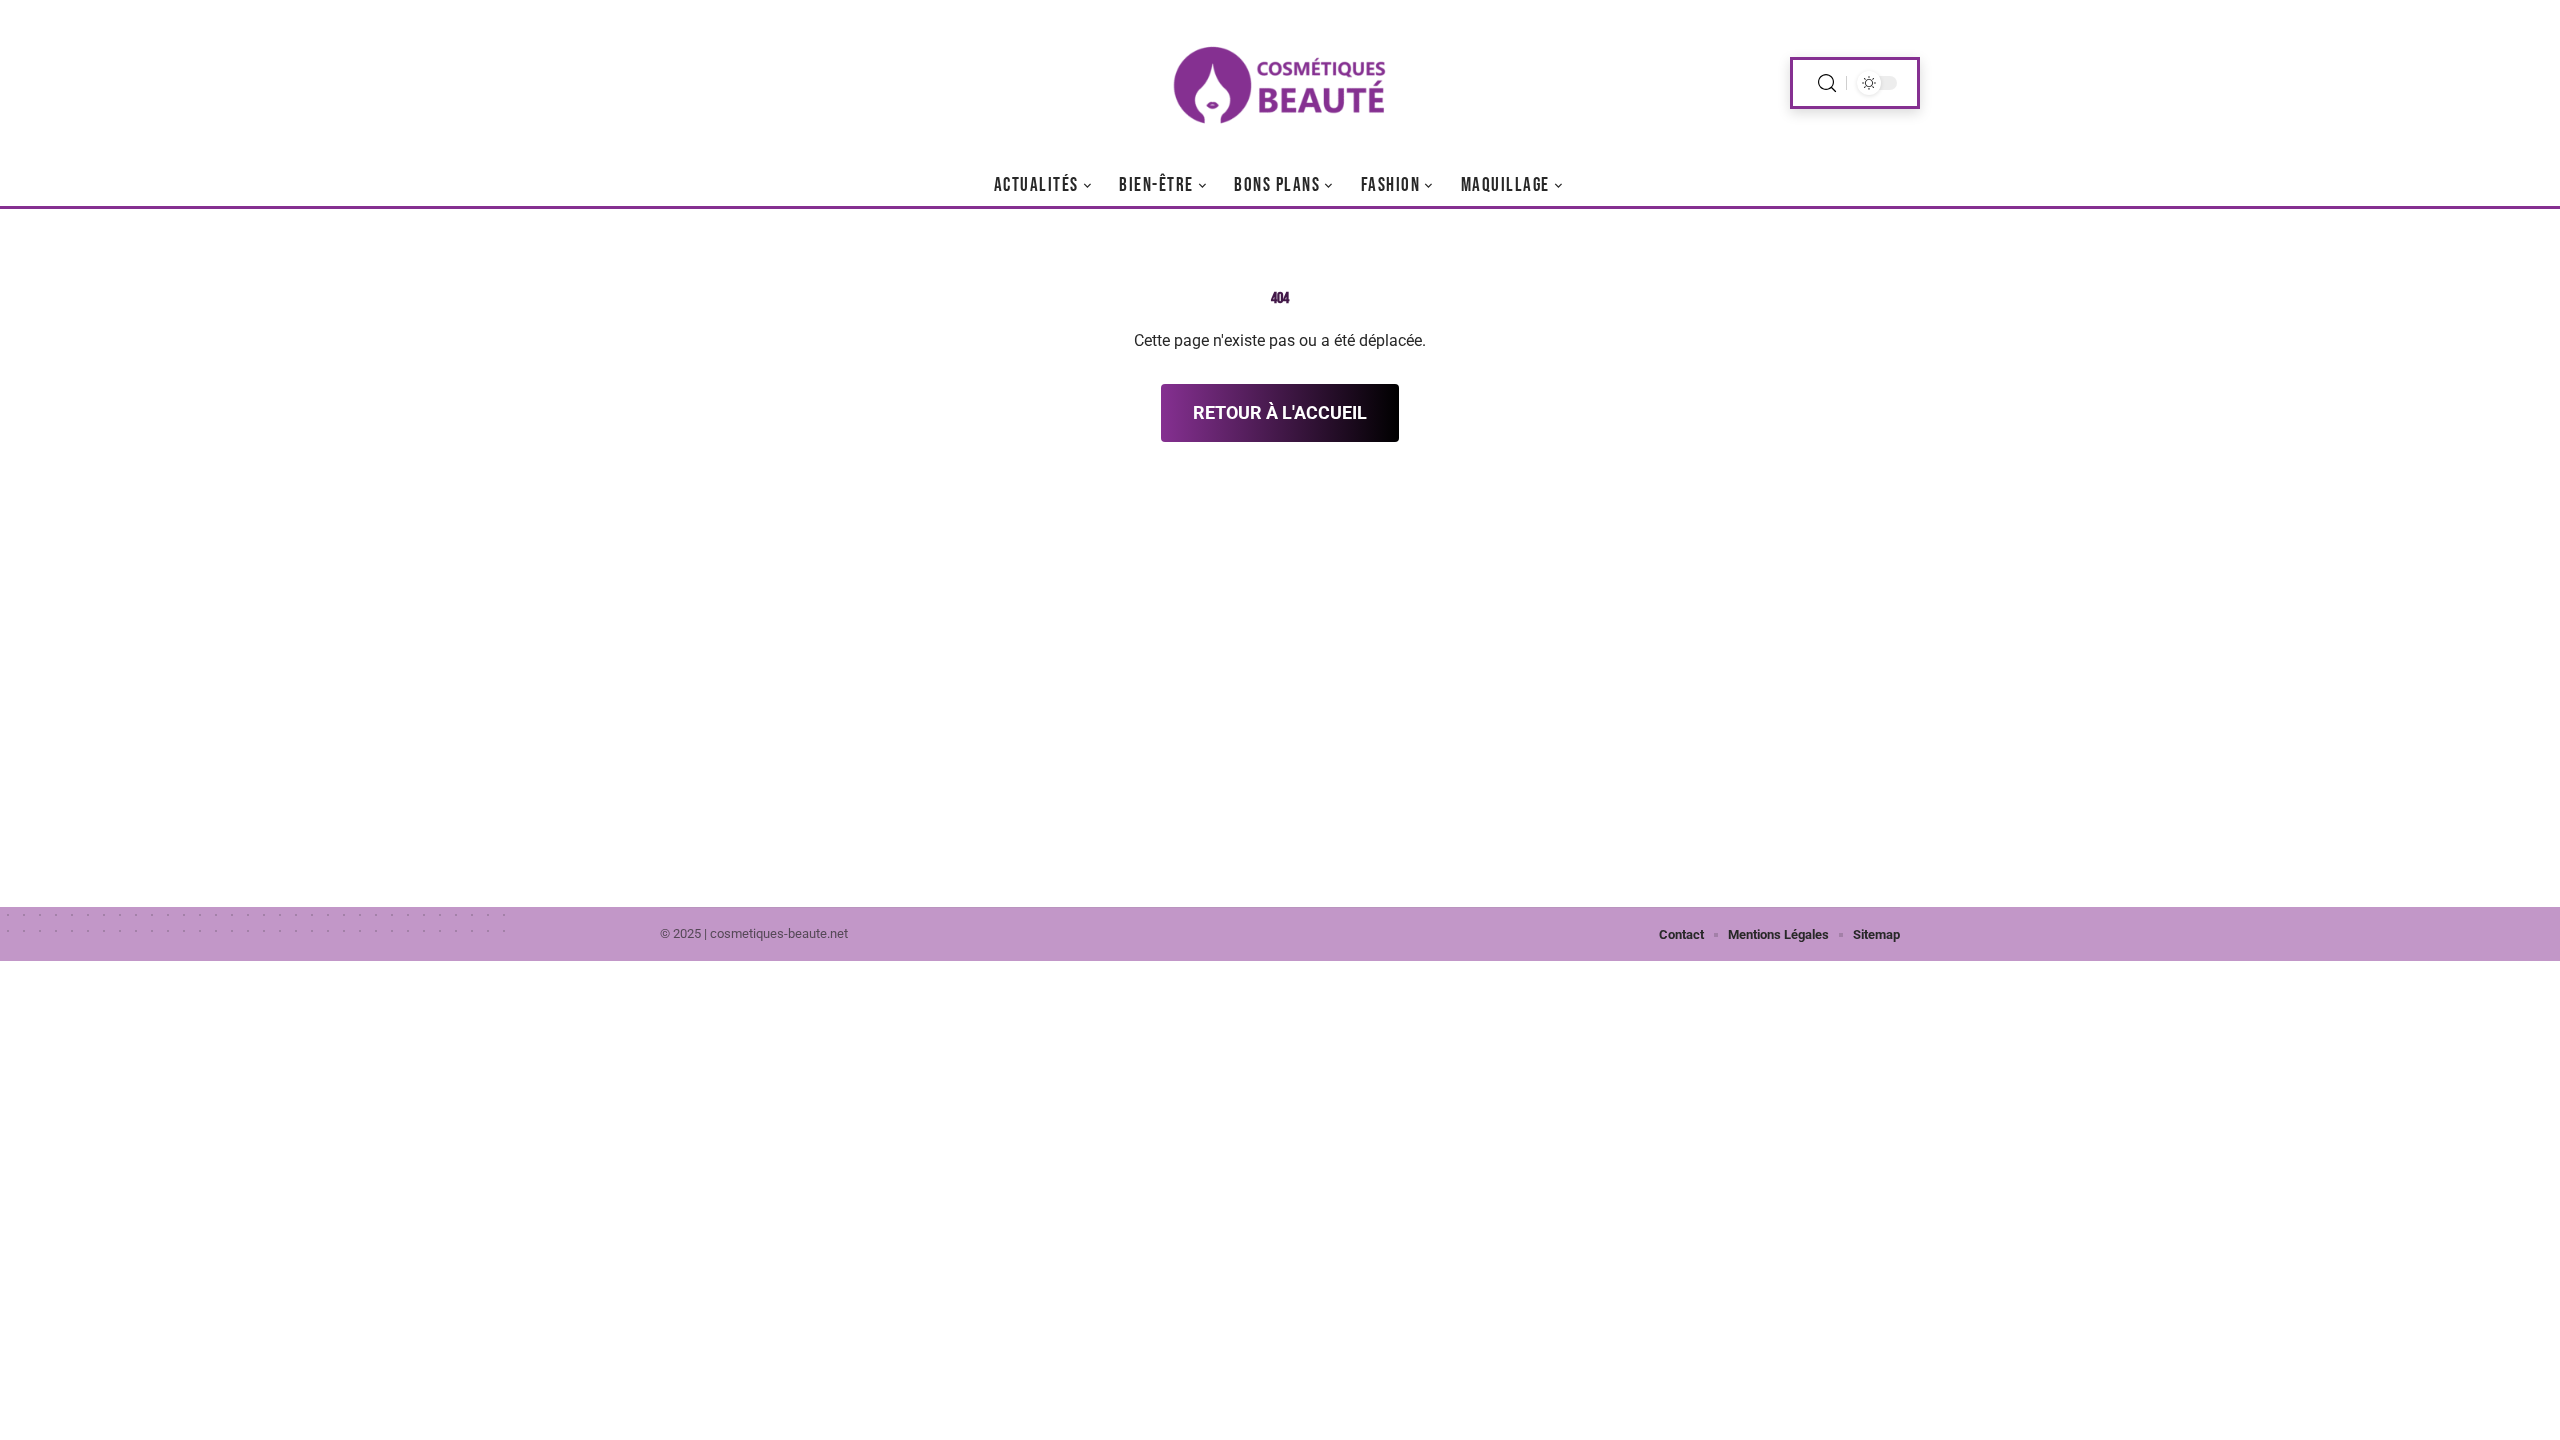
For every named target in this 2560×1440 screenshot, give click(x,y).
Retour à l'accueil (1280, 412)
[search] (1827, 83)
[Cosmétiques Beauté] (1280, 83)
